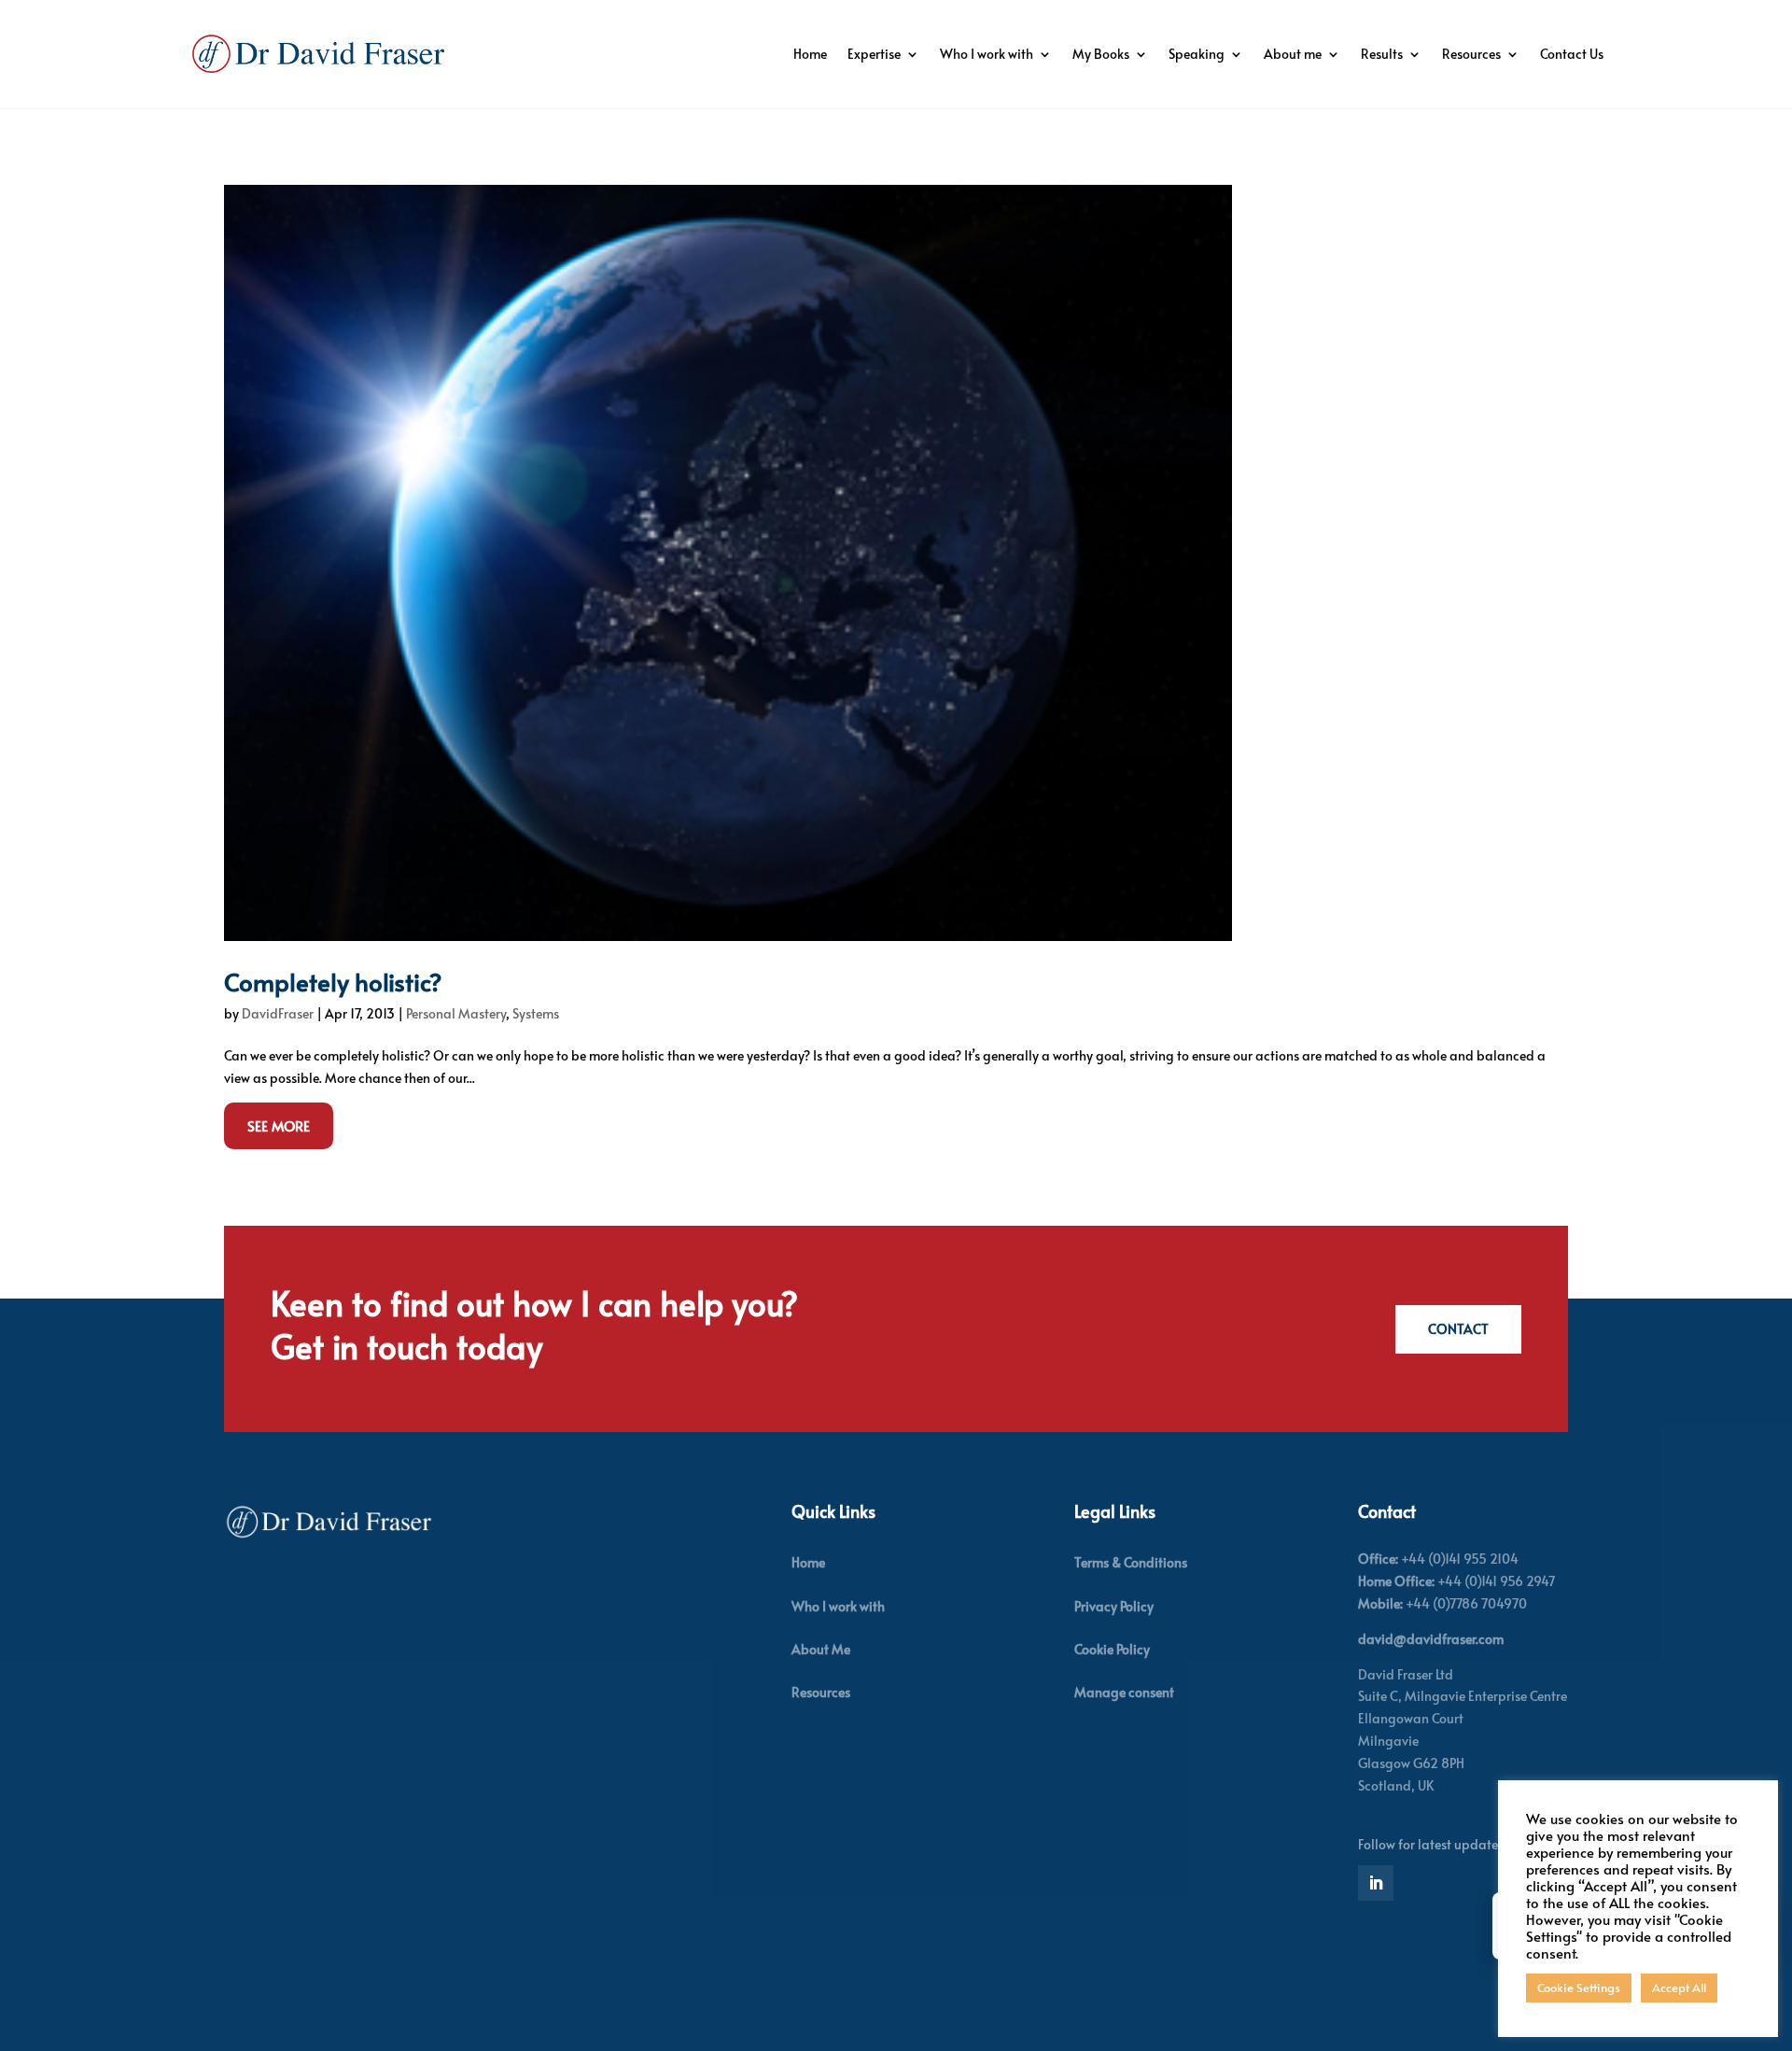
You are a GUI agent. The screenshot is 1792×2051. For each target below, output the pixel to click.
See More (279, 1125)
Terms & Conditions (1131, 1562)
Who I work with (987, 54)
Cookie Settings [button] (1579, 1988)
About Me (821, 1649)
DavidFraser (278, 1013)
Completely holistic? (333, 981)
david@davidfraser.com (1431, 1639)
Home (810, 54)
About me (1293, 54)
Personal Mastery (456, 1013)
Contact (1458, 1329)
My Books (1101, 54)
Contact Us (1572, 54)
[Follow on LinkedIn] (1376, 1883)
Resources (1471, 54)
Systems (536, 1013)
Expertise (874, 54)
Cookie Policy (1112, 1649)
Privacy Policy (1114, 1606)
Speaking (1197, 54)
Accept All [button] (1679, 1988)
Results (1382, 54)
